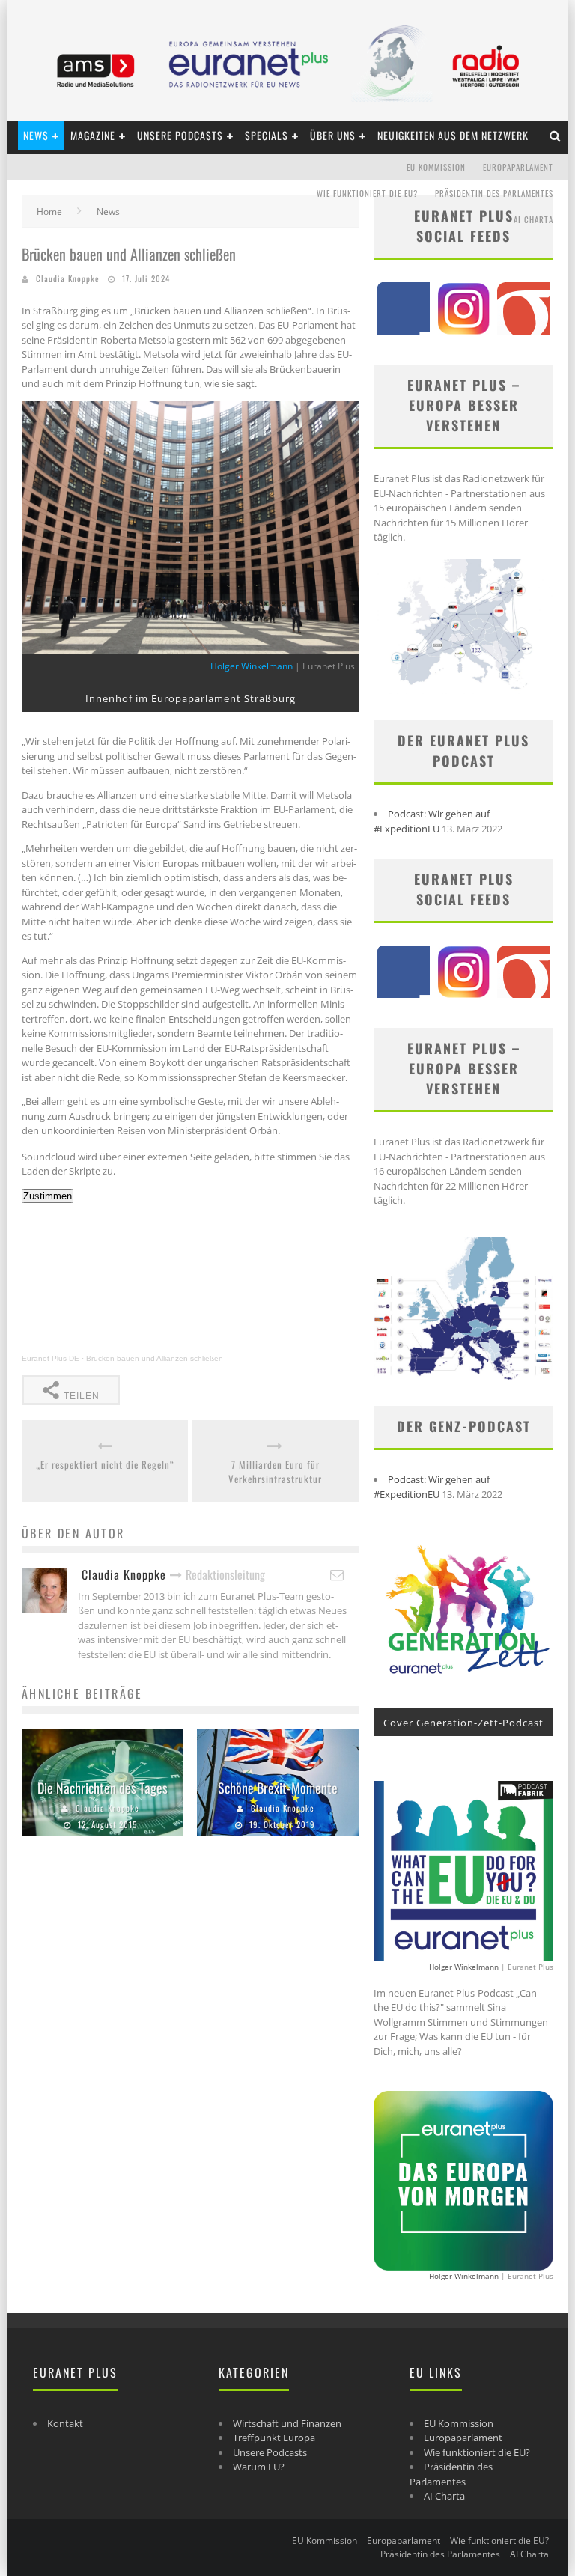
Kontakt (65, 2423)
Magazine (93, 135)
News (36, 135)
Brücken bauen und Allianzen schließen (155, 1358)
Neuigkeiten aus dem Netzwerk (453, 135)
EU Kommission (436, 167)
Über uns (333, 135)
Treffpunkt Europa (274, 2438)
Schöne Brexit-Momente (278, 1788)
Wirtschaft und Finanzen (287, 2423)
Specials (267, 135)
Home (49, 211)
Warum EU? (259, 2467)
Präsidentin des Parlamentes (494, 193)
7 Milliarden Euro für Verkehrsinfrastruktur (275, 1472)
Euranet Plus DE (51, 1358)
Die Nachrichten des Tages (103, 1788)
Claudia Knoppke (68, 278)
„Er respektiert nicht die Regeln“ (105, 1465)
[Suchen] (556, 135)
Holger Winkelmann (252, 666)
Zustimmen (48, 1196)
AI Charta (533, 219)
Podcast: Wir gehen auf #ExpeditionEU (432, 821)
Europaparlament (518, 167)
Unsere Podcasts (180, 135)
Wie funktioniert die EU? (367, 193)
